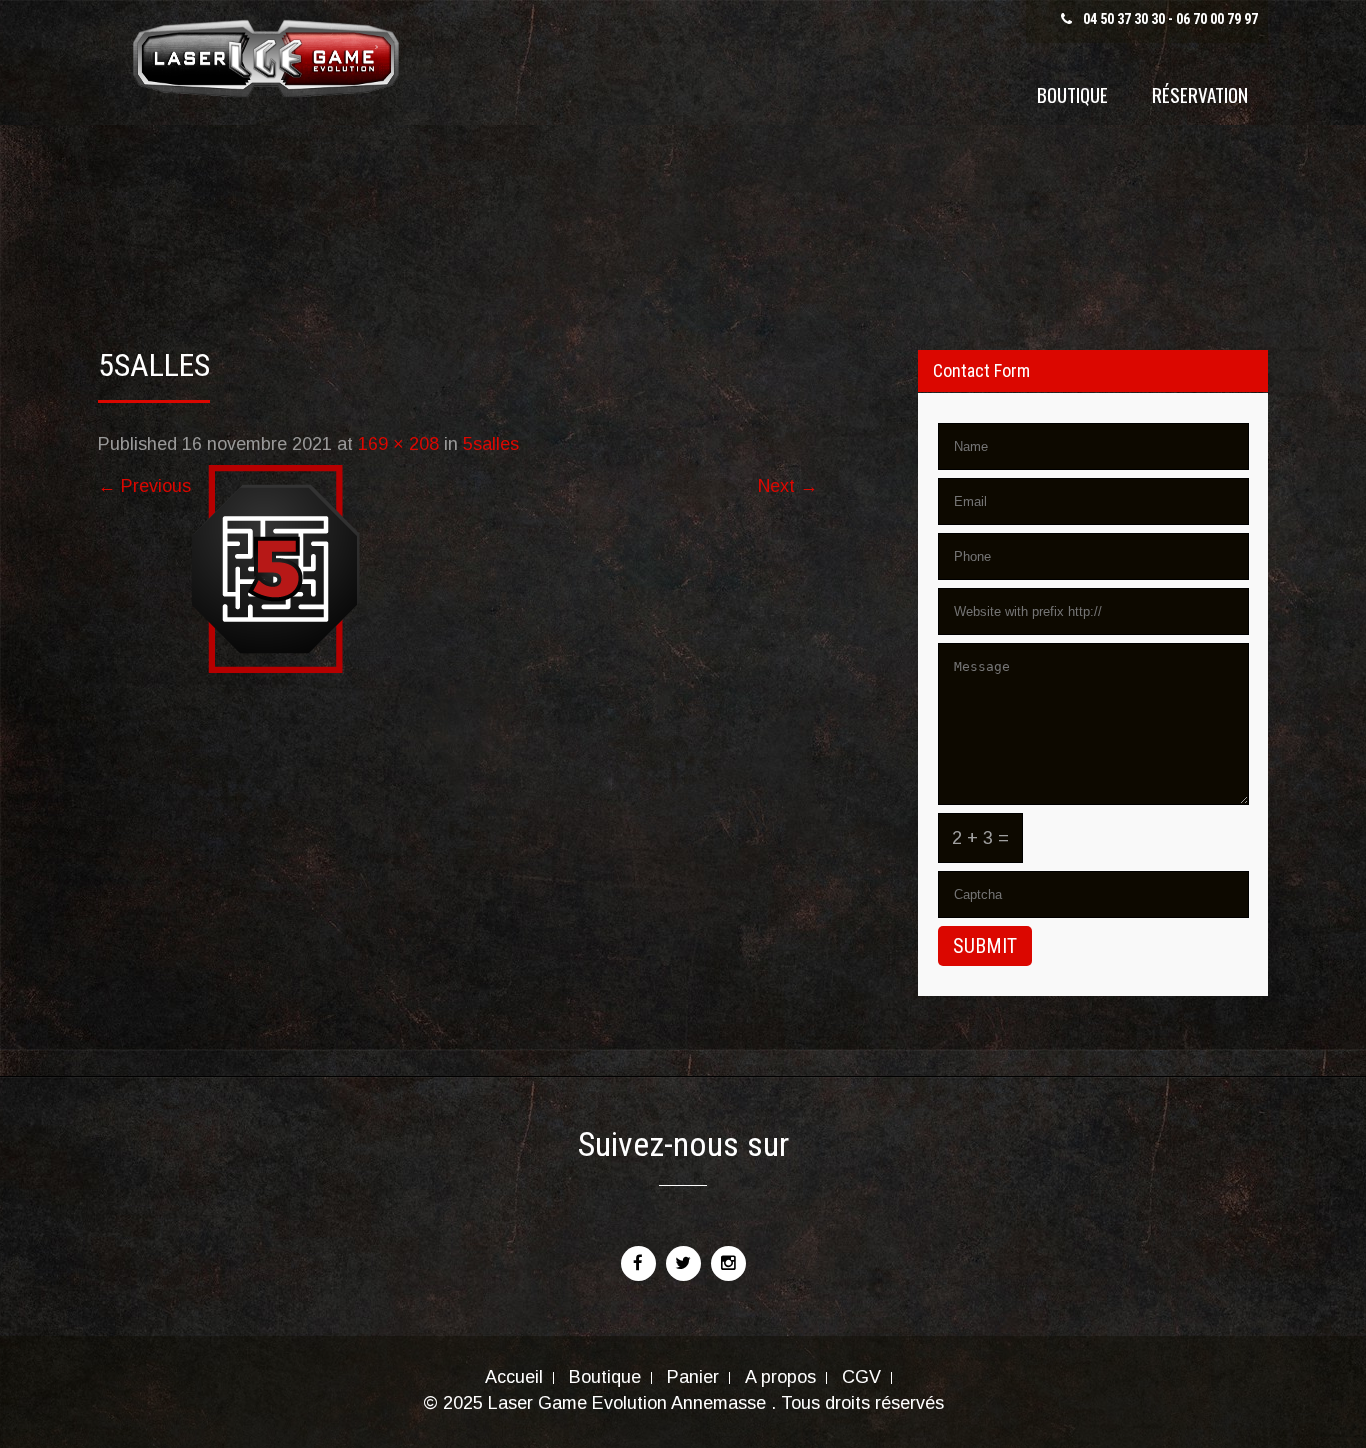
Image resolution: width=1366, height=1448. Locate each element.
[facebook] (638, 1263)
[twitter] (683, 1263)
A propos (780, 1378)
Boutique (1072, 94)
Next (788, 486)
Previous (144, 486)
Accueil (514, 1378)
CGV (861, 1378)
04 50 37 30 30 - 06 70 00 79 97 (1170, 19)
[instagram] (728, 1263)
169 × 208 (398, 444)
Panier (693, 1378)
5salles (491, 444)
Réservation (1200, 94)
